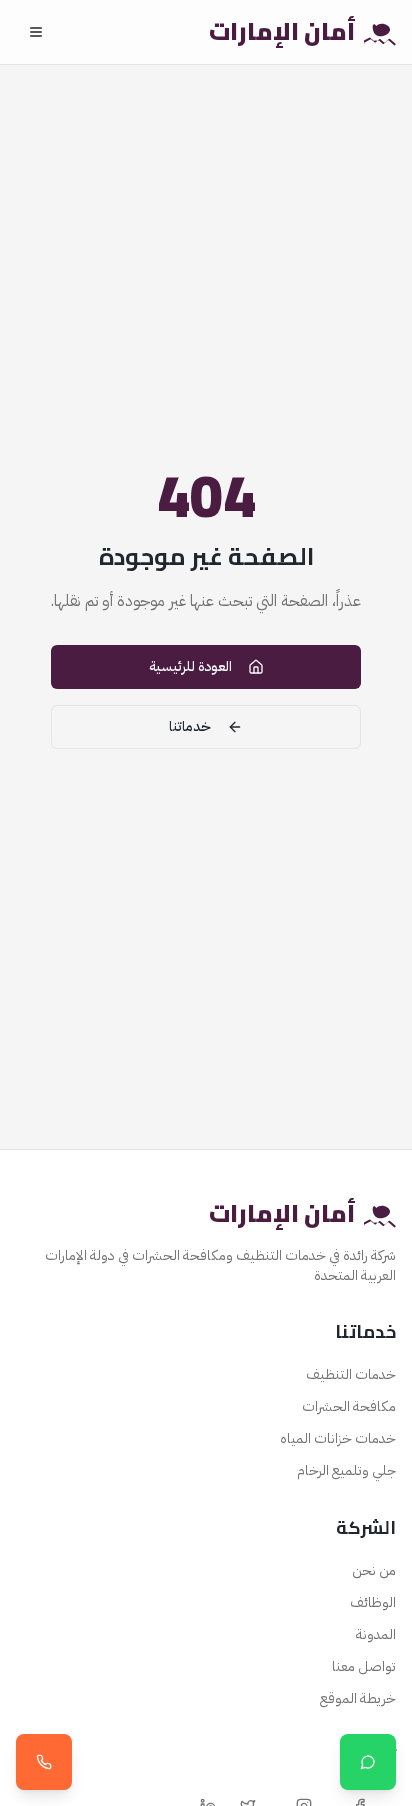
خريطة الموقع (358, 1698)
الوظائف (373, 1602)
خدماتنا (190, 726)
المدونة (376, 1634)
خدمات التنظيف (351, 1374)
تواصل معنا (364, 1666)
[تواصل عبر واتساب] (368, 1762)
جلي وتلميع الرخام (346, 1470)
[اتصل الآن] (44, 1762)
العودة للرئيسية (190, 666)
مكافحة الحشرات (349, 1406)
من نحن (374, 1570)
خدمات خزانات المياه (338, 1438)
